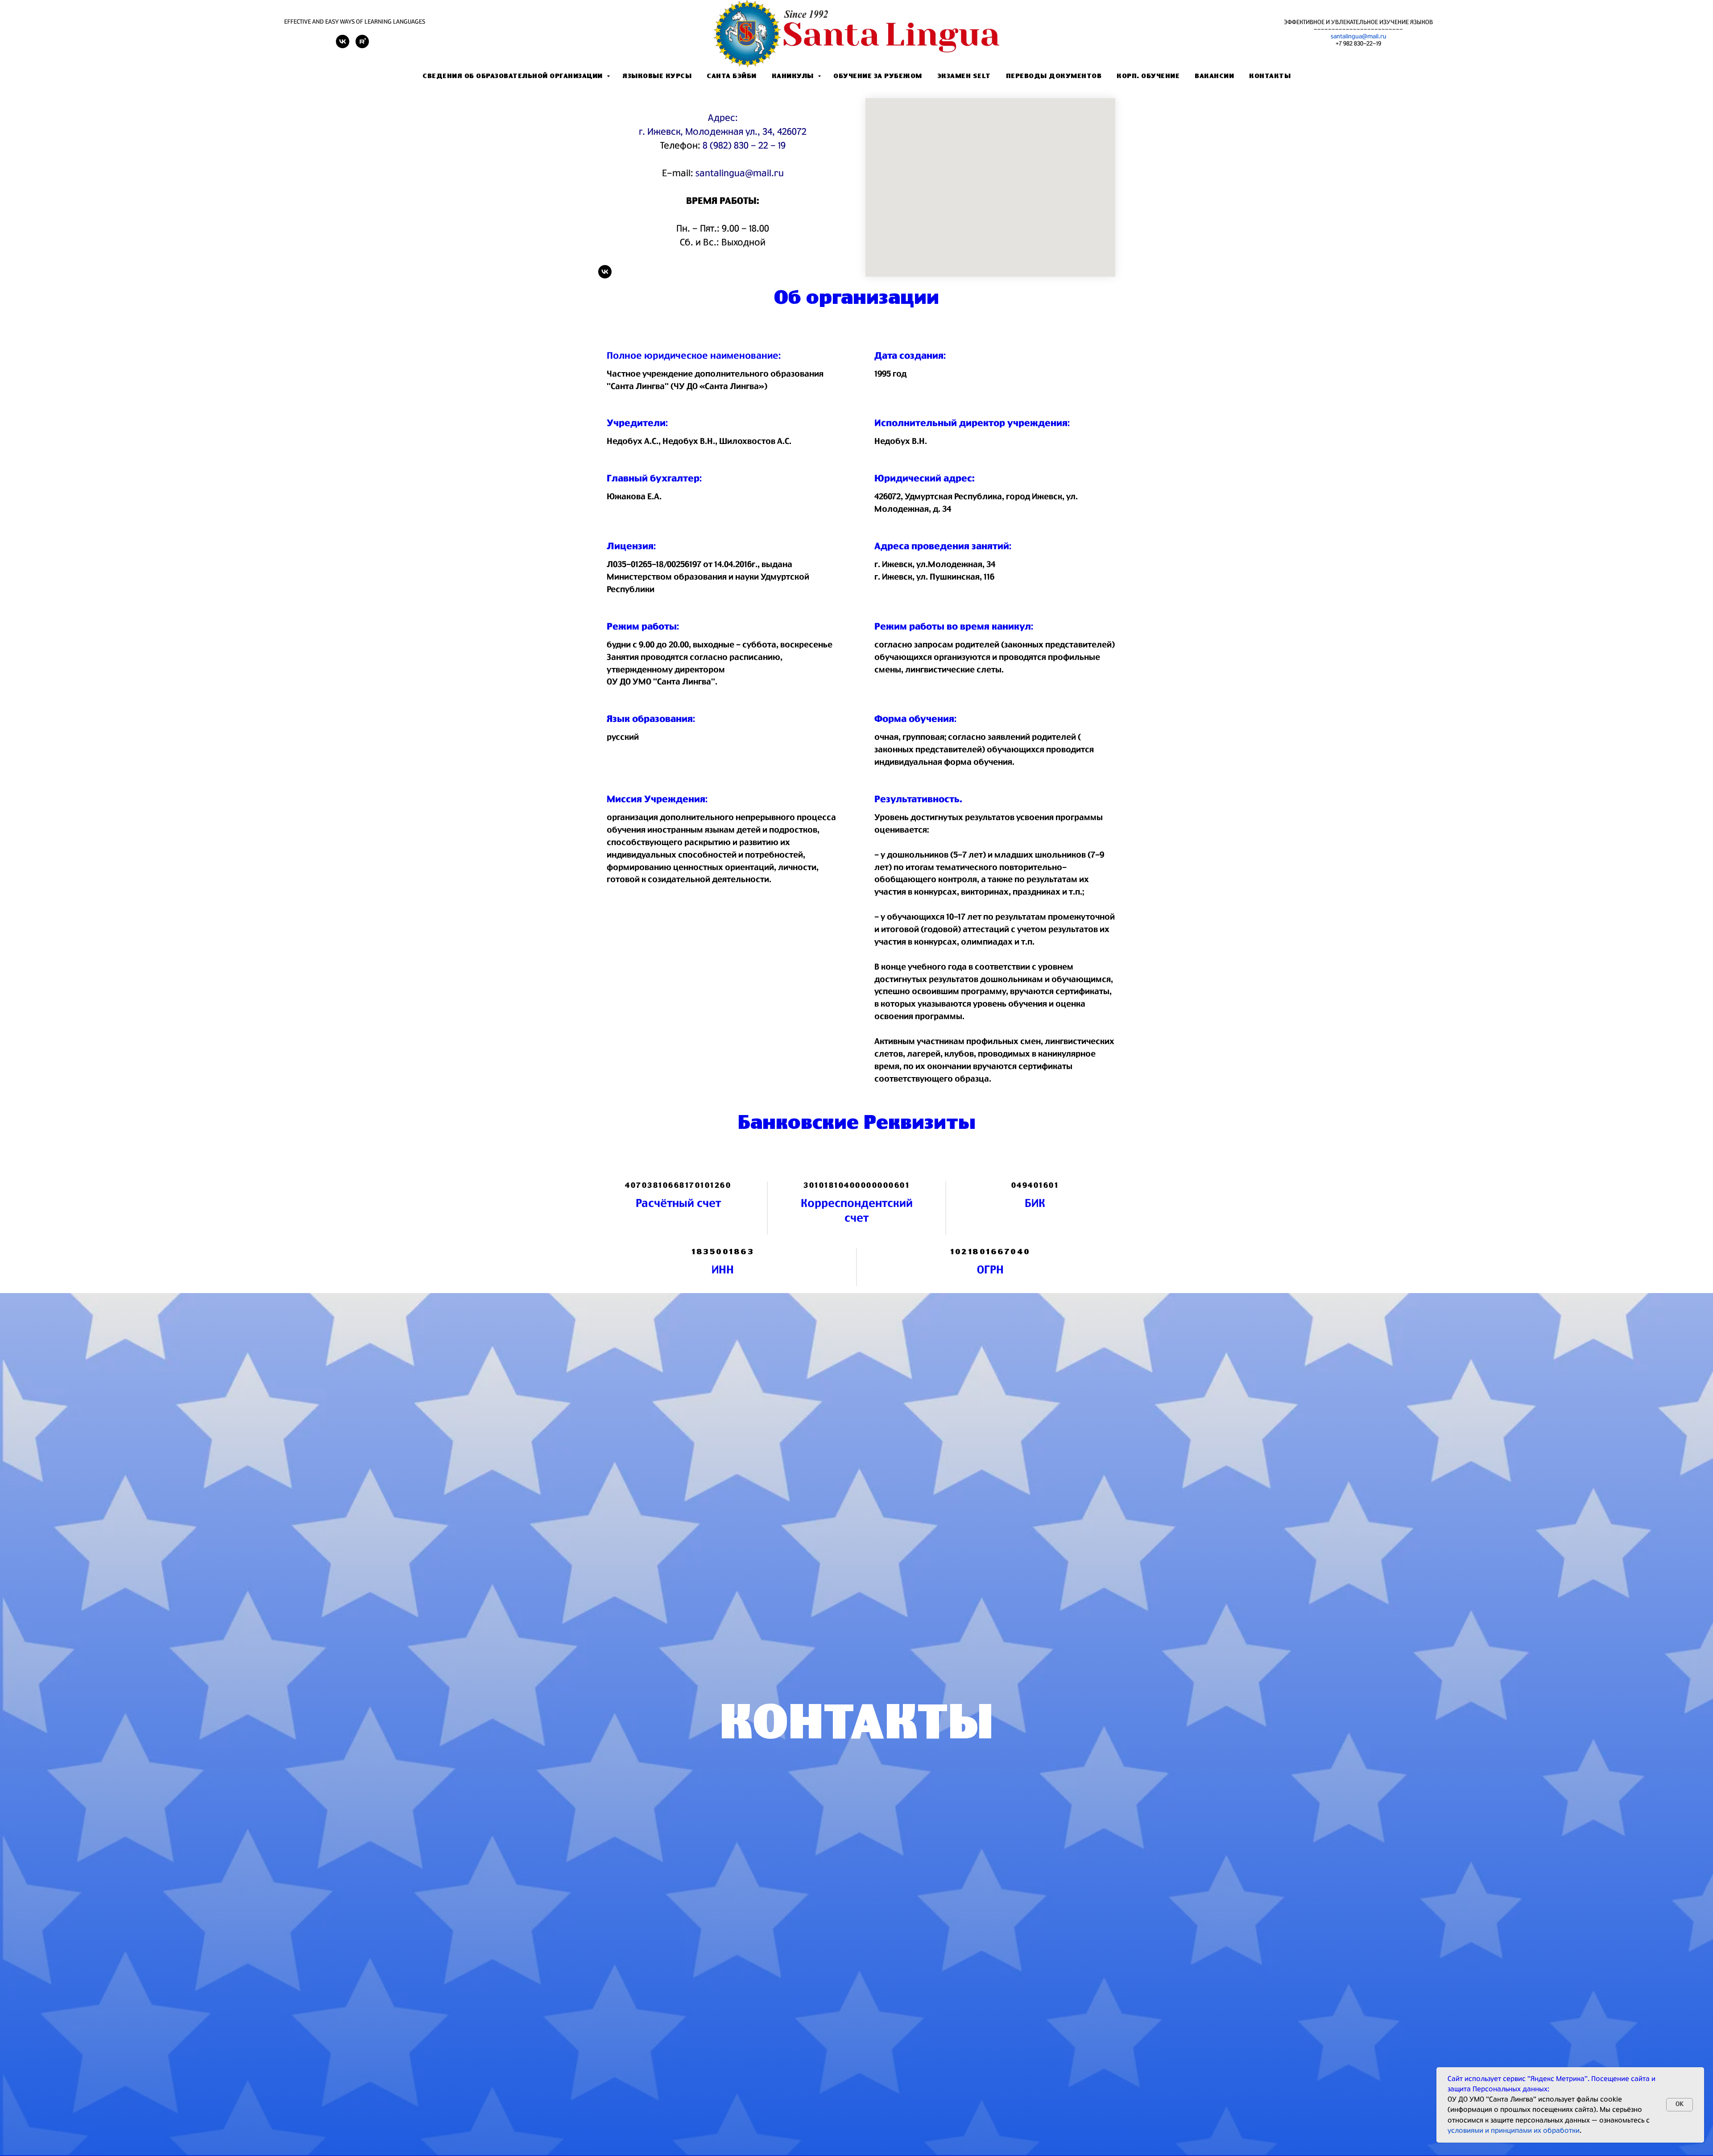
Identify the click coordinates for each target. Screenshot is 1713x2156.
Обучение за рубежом (878, 76)
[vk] (343, 46)
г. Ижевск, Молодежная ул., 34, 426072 (723, 132)
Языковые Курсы (657, 76)
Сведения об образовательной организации (513, 76)
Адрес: (723, 118)
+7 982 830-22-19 (1358, 44)
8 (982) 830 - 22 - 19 (744, 146)
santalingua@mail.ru (1359, 37)
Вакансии (1214, 76)
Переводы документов (1054, 76)
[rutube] (362, 46)
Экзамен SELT (964, 76)
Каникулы (794, 76)
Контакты (1270, 76)
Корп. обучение (1148, 76)
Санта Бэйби (732, 76)
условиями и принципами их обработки (1514, 2131)
